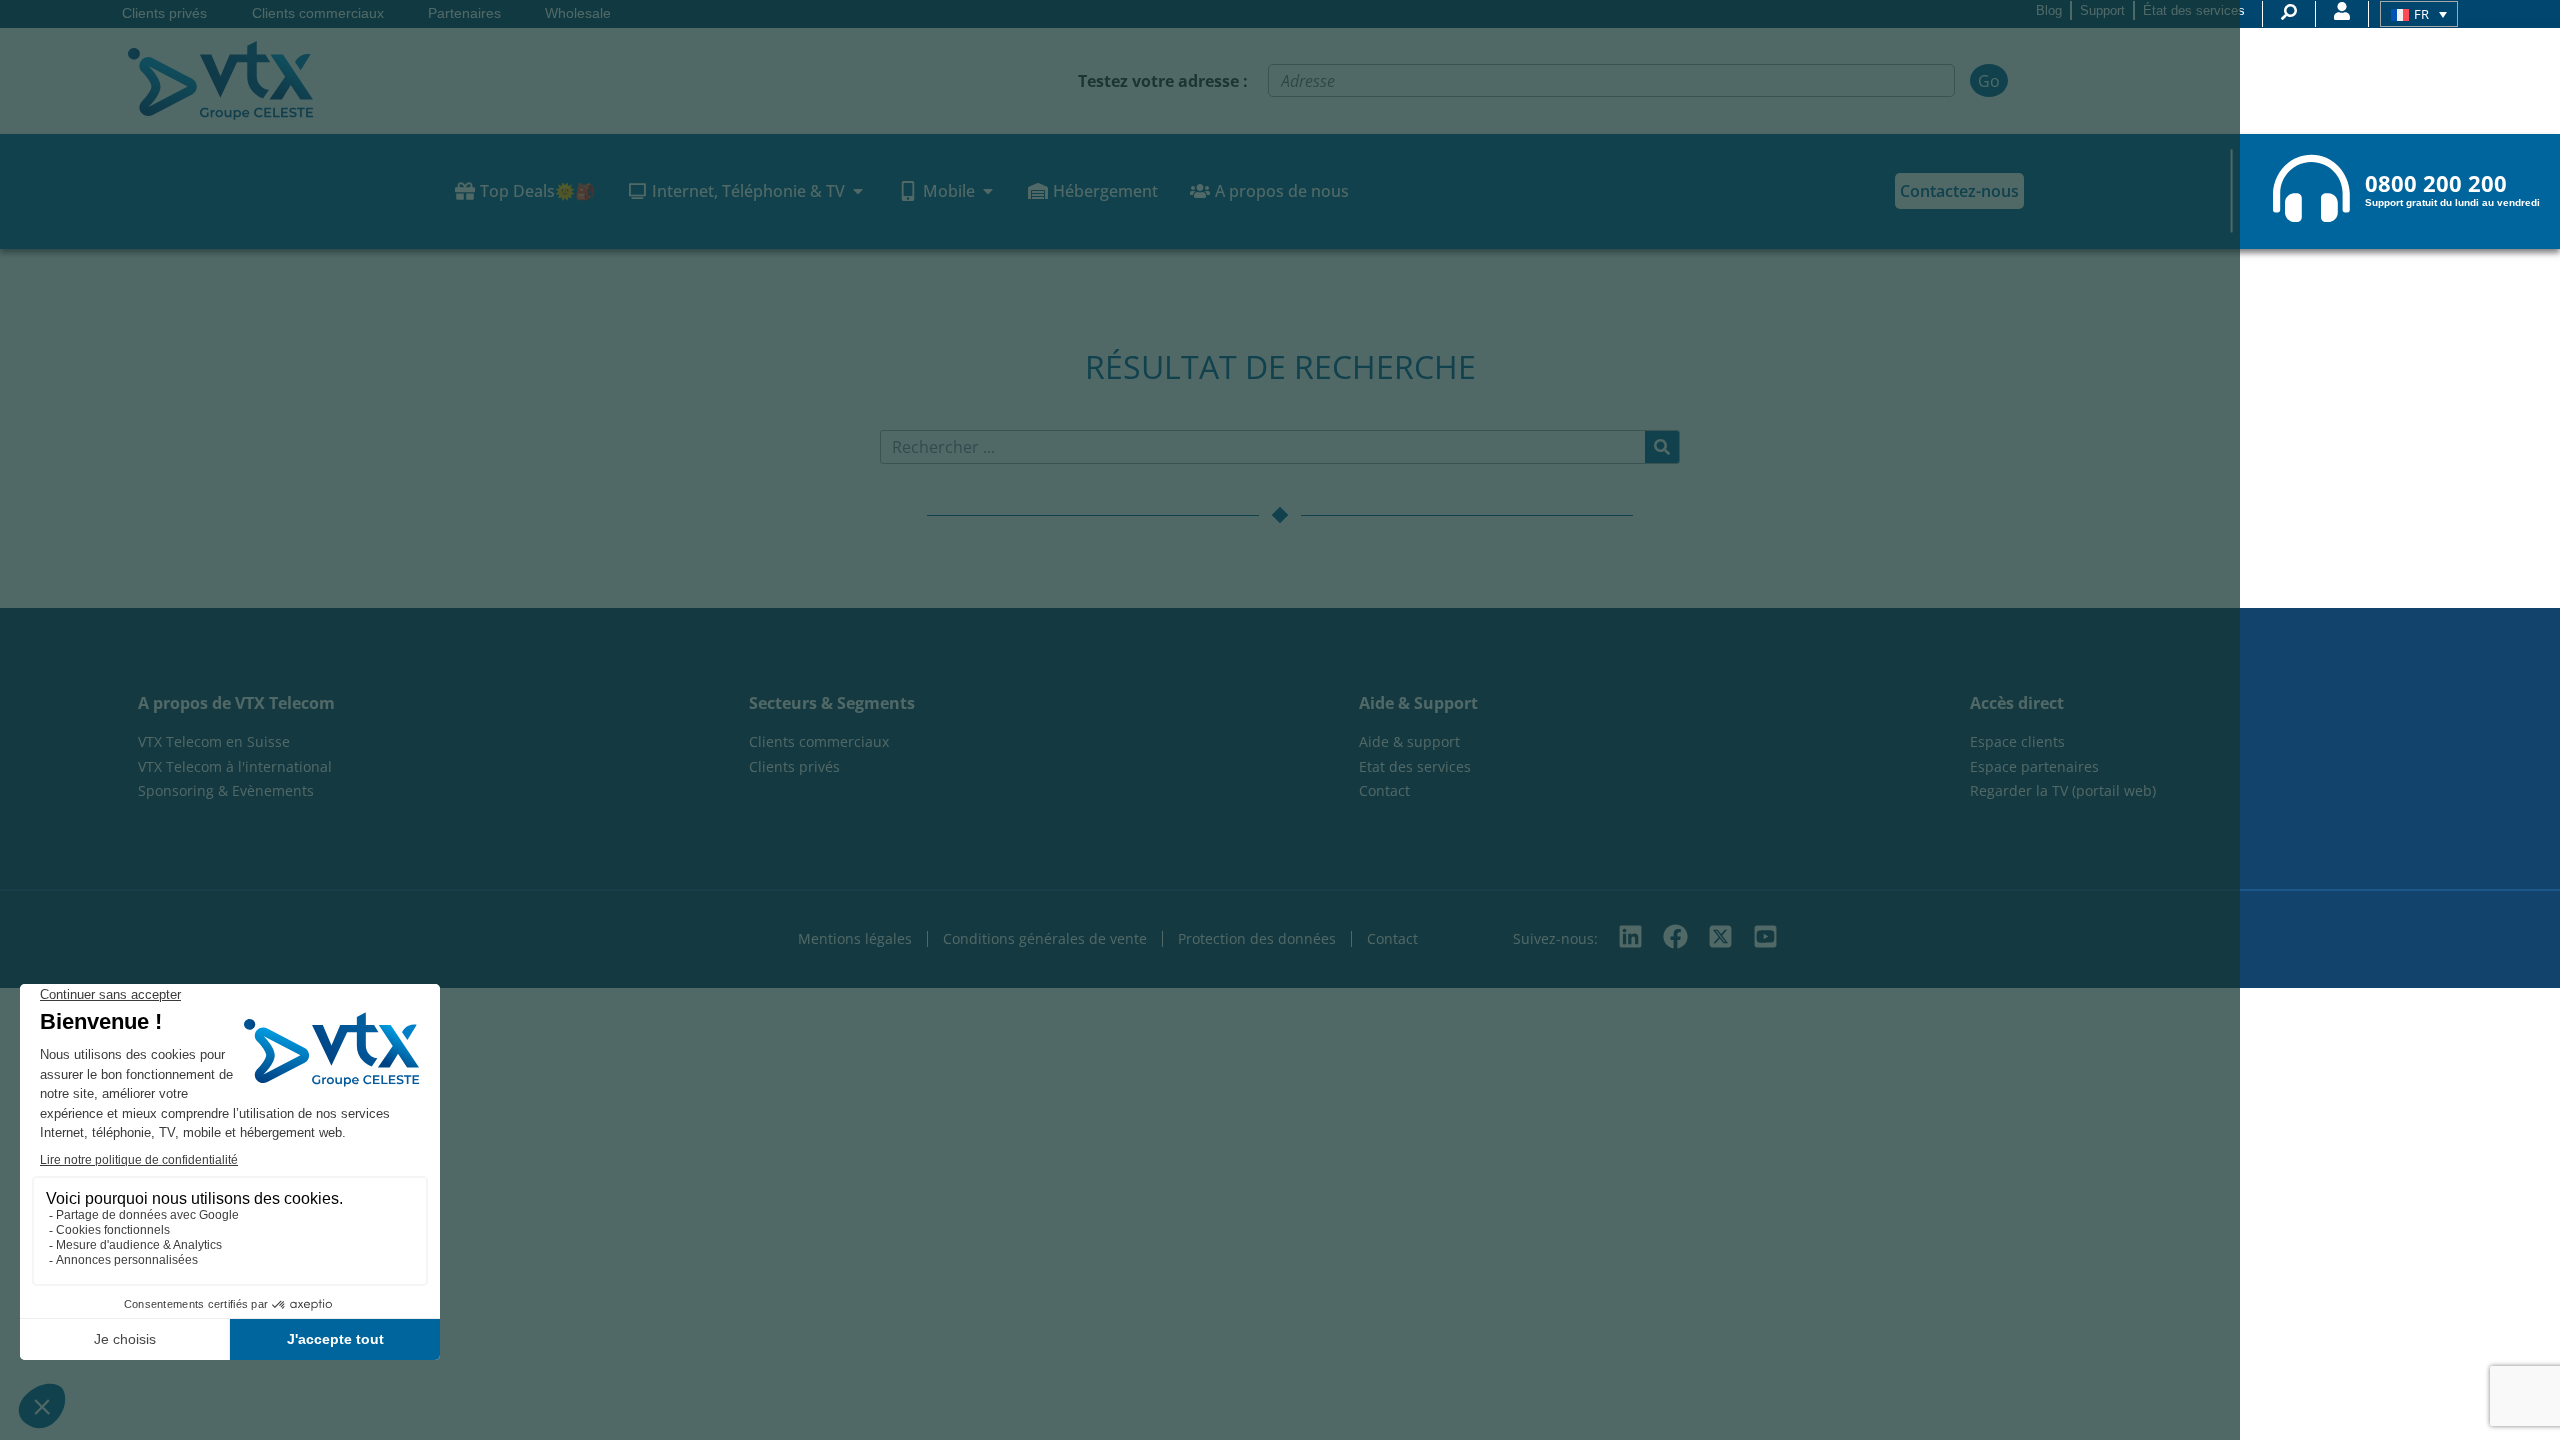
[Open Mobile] (988, 191)
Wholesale (578, 13)
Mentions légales (855, 938)
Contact (1392, 938)
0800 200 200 (2436, 183)
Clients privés (164, 13)
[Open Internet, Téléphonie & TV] (858, 191)
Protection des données (1257, 938)
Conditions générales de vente (1045, 938)
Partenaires (464, 13)
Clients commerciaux (318, 13)
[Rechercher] (1662, 447)
